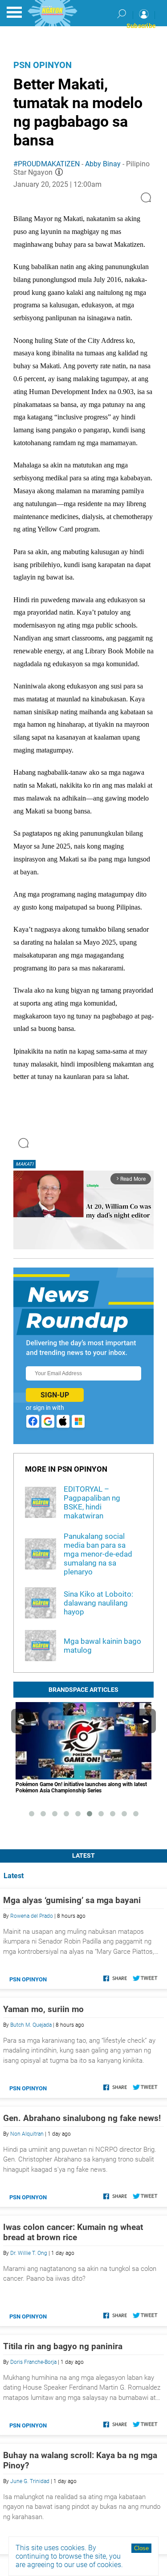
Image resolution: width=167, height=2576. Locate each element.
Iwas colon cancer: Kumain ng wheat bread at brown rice (73, 2232)
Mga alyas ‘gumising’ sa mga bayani (72, 1900)
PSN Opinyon (43, 65)
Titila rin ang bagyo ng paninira (63, 2346)
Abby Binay (103, 164)
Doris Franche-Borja (33, 2362)
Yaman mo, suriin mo (43, 2009)
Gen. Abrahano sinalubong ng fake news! (82, 2118)
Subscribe (141, 26)
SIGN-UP (55, 1395)
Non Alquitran (27, 2134)
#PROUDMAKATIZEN (47, 164)
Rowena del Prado (32, 1916)
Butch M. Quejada (31, 2025)
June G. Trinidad (30, 2481)
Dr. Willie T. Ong (29, 2253)
